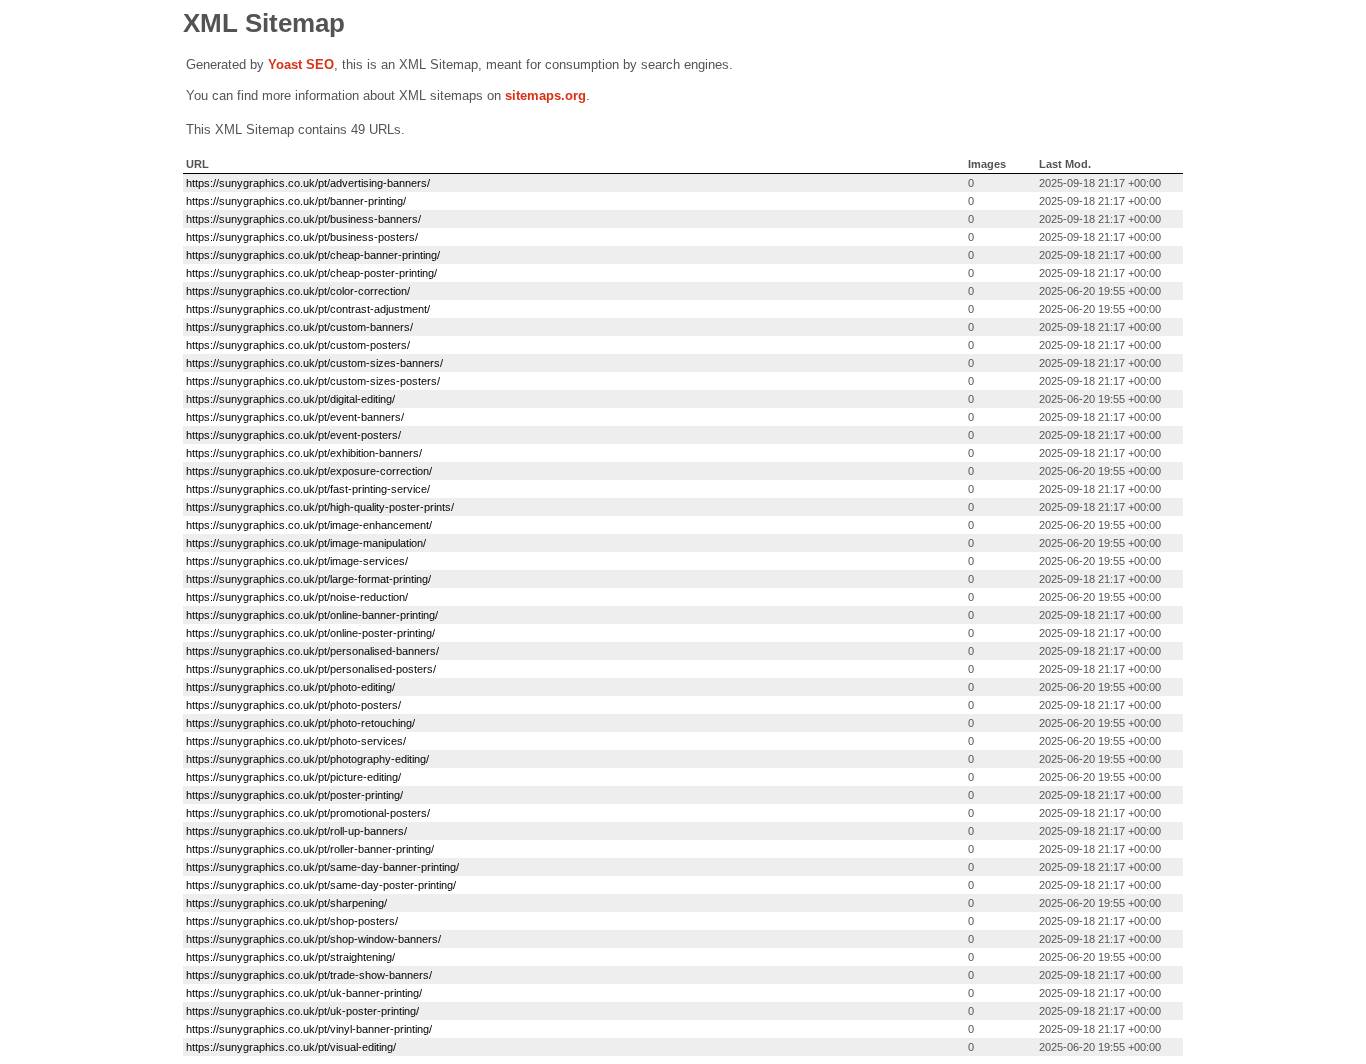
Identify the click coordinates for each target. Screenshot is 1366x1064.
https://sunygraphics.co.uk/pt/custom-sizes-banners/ (314, 363)
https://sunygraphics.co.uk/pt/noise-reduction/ (297, 597)
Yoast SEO (301, 64)
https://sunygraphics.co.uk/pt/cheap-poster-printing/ (311, 273)
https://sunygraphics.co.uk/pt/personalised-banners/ (312, 651)
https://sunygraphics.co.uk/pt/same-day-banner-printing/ (322, 867)
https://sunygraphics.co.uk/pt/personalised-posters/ (311, 669)
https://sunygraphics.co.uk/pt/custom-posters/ (298, 345)
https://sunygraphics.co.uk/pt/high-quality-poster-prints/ (320, 507)
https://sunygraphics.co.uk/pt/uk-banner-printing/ (304, 993)
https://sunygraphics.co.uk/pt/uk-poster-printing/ (302, 1011)
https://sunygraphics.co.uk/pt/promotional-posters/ (308, 813)
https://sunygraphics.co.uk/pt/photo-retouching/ (300, 723)
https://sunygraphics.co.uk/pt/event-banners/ (295, 417)
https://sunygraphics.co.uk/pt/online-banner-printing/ (312, 615)
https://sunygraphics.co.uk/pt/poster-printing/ (294, 795)
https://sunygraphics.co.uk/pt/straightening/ (290, 957)
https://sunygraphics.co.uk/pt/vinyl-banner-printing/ (309, 1029)
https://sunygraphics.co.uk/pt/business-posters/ (302, 237)
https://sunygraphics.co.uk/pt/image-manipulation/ (306, 543)
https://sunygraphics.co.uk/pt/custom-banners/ (299, 327)
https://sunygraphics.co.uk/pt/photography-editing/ (307, 759)
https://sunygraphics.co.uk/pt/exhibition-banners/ (304, 453)
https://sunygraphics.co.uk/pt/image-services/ (297, 561)
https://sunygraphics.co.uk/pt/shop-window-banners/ (313, 939)
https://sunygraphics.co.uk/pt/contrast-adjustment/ (308, 309)
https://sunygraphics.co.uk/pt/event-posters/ (293, 435)
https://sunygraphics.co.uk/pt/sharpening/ (286, 903)
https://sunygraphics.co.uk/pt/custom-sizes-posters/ (313, 381)
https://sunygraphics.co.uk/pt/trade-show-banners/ (309, 975)
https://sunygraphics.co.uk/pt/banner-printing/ (296, 201)
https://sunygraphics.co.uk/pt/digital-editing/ (290, 399)
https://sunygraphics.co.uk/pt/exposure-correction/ (309, 471)
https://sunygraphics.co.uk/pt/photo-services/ (296, 741)
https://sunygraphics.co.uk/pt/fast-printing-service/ (308, 489)
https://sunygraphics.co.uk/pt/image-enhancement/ (309, 525)
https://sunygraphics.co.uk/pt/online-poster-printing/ (310, 633)
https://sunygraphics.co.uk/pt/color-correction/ (298, 291)
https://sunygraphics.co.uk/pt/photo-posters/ (293, 705)
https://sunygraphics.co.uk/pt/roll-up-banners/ (296, 831)
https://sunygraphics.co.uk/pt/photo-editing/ (290, 687)
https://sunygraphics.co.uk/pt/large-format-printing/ (308, 579)
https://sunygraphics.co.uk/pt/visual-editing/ (291, 1047)
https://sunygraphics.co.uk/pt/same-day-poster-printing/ (321, 885)
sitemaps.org (545, 95)
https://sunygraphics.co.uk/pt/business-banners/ (303, 219)
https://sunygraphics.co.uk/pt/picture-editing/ (293, 777)
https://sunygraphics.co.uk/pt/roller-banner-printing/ (310, 849)
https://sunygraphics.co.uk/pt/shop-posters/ (292, 921)
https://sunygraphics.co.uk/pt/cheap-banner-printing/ (313, 255)
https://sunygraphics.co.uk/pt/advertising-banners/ (308, 183)
